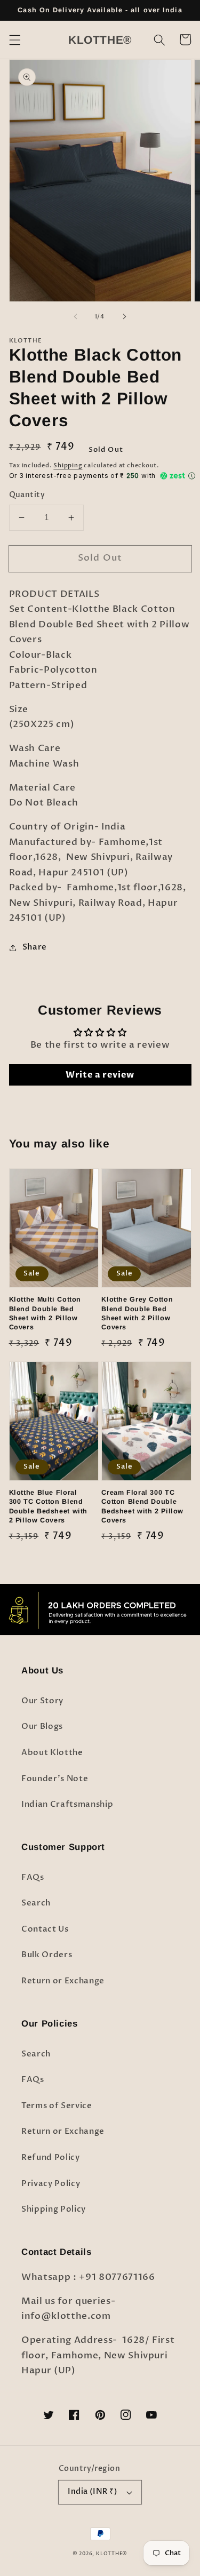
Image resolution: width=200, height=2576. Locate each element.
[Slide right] (125, 317)
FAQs (33, 1877)
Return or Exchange (63, 1981)
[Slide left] (75, 317)
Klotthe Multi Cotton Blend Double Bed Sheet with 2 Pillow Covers (45, 1313)
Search (36, 1903)
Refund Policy (51, 2158)
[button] (14, 39)
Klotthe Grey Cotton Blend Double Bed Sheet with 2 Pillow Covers (137, 1313)
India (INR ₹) (93, 2491)
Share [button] (35, 947)
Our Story (42, 1701)
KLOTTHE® (112, 2554)
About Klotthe (52, 1753)
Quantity (27, 495)
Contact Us (45, 1929)
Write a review (100, 1075)
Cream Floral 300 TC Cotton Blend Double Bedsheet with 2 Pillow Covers (142, 1506)
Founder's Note (55, 1779)
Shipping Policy (54, 2209)
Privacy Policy (51, 2184)
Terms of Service (57, 2106)
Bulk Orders (47, 1955)
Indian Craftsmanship (67, 1804)
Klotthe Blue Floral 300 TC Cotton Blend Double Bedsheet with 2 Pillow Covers (49, 1506)
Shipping (68, 465)
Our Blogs (42, 1726)
